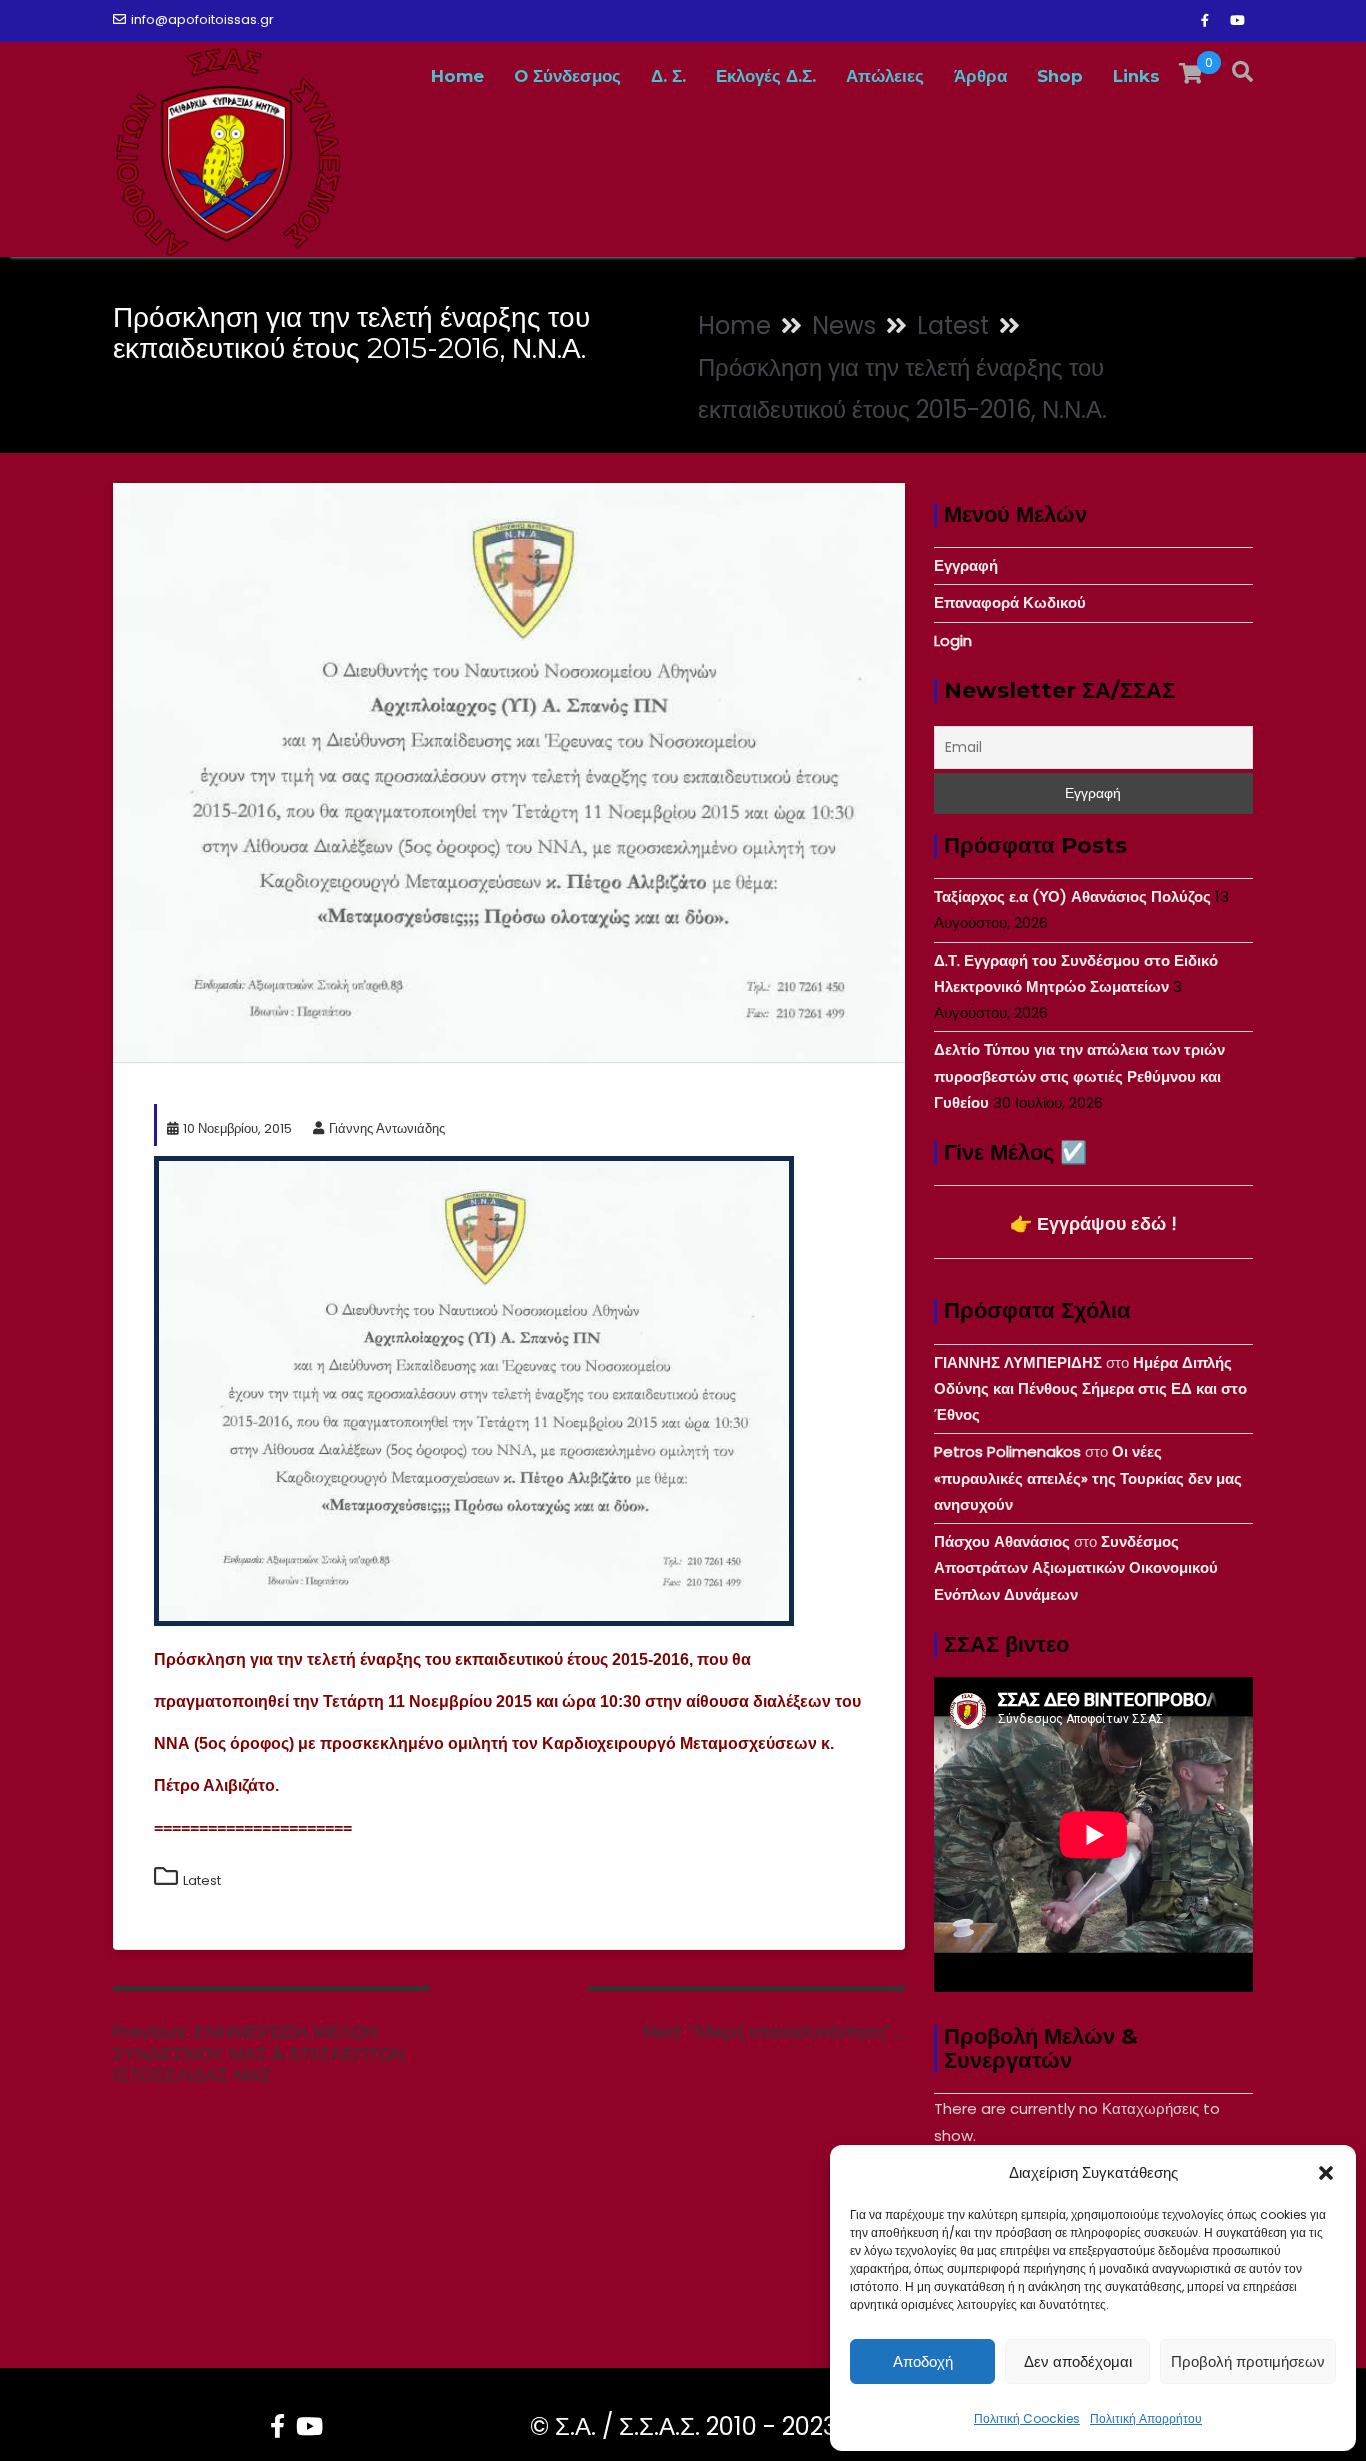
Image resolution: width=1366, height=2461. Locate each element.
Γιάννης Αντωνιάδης (387, 1128)
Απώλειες (885, 76)
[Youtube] (1237, 21)
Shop (1060, 76)
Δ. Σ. (668, 76)
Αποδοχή (923, 2361)
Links (1136, 76)
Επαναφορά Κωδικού (1010, 602)
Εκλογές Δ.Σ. (766, 76)
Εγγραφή (966, 565)
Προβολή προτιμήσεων (1248, 2361)
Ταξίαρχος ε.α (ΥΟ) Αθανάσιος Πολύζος (1072, 896)
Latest (202, 1880)
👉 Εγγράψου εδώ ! (1093, 1223)
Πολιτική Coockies (1027, 2418)
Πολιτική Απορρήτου (1146, 2418)
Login (953, 640)
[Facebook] (1205, 21)
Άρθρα (980, 76)
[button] (1326, 2173)
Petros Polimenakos (1007, 1451)
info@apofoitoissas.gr (202, 19)
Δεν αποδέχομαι (1078, 2361)
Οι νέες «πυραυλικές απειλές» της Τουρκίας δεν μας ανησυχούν (1088, 1478)
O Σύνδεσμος (567, 76)
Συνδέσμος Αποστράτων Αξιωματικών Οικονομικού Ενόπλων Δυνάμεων (1076, 1568)
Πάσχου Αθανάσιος (1002, 1541)
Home (457, 76)
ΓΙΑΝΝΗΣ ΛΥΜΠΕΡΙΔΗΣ (1018, 1362)
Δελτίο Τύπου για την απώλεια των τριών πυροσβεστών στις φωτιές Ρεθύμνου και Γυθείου (1079, 1076)
